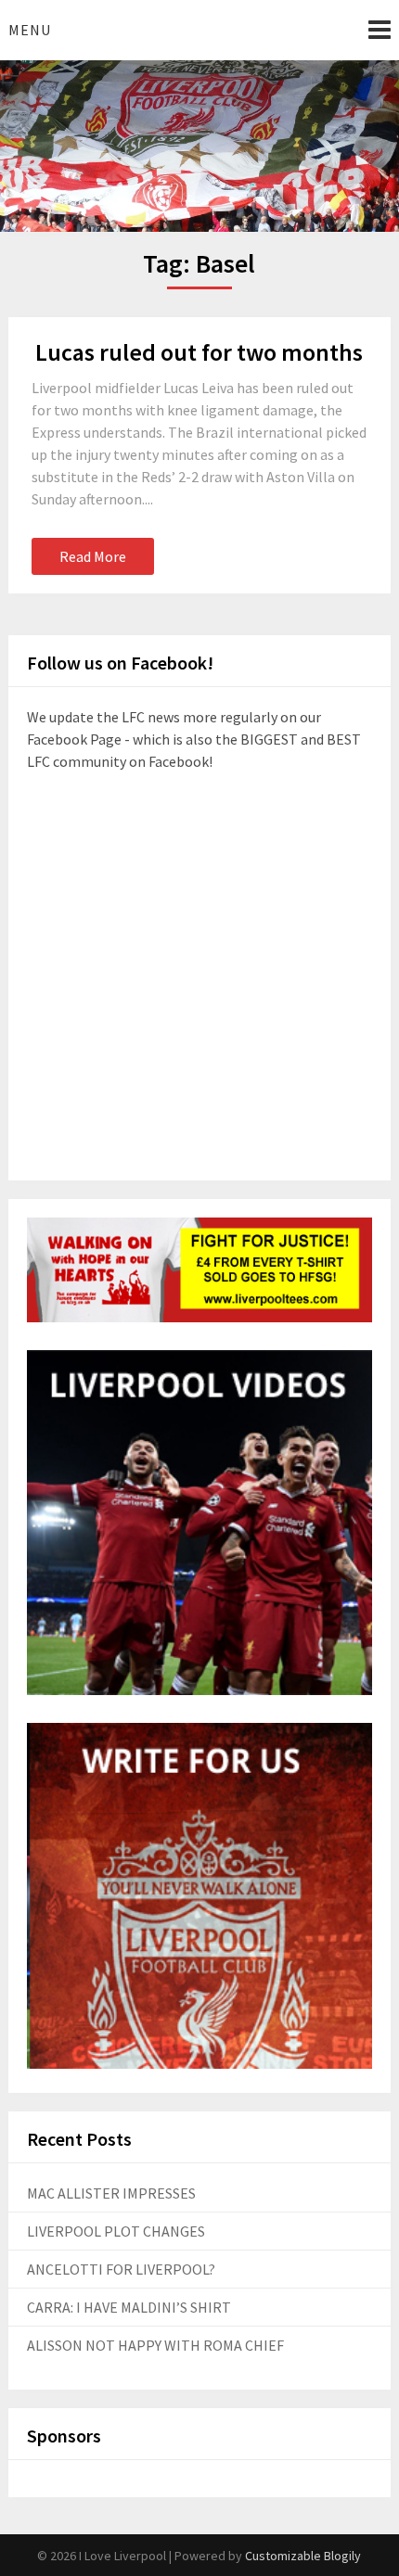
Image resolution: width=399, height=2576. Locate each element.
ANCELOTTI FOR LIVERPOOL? (121, 2269)
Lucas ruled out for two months (199, 352)
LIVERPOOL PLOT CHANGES (116, 2231)
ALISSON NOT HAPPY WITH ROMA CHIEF (155, 2345)
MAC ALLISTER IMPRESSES (111, 2193)
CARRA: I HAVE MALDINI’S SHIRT (129, 2307)
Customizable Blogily (303, 2556)
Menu (30, 30)
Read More (93, 556)
